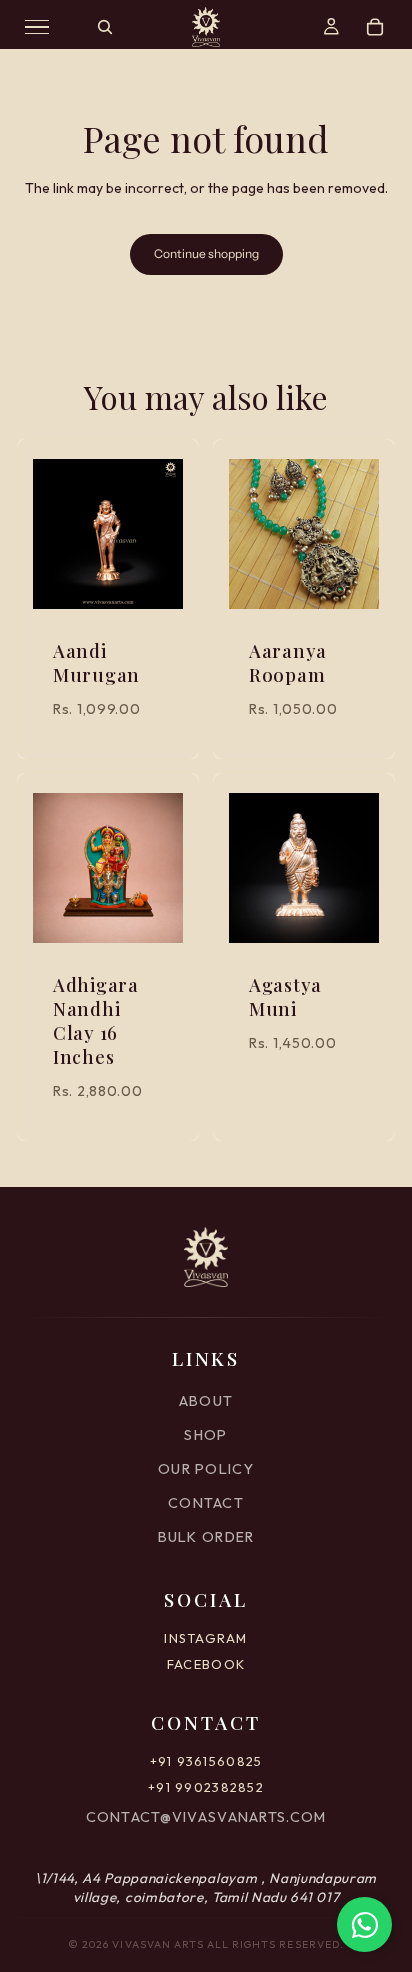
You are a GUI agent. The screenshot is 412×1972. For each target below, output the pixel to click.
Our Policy (206, 1469)
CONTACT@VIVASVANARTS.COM (206, 1817)
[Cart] (375, 27)
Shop (205, 1435)
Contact (206, 1503)
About (206, 1401)
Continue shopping (206, 253)
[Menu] (37, 27)
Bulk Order (206, 1537)
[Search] (105, 27)
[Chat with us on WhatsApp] (364, 1924)
